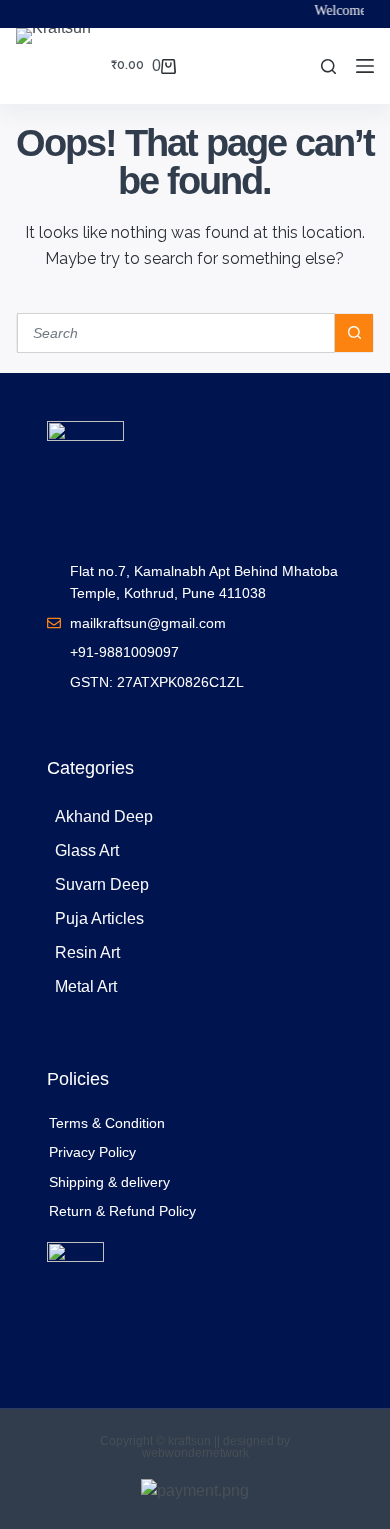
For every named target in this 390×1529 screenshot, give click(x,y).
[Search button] (354, 333)
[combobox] (176, 333)
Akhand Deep (104, 816)
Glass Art (87, 850)
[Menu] (365, 66)
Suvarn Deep (102, 884)
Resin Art (87, 952)
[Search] (328, 66)
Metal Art (86, 986)
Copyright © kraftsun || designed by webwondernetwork (195, 1447)
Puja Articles (99, 918)
